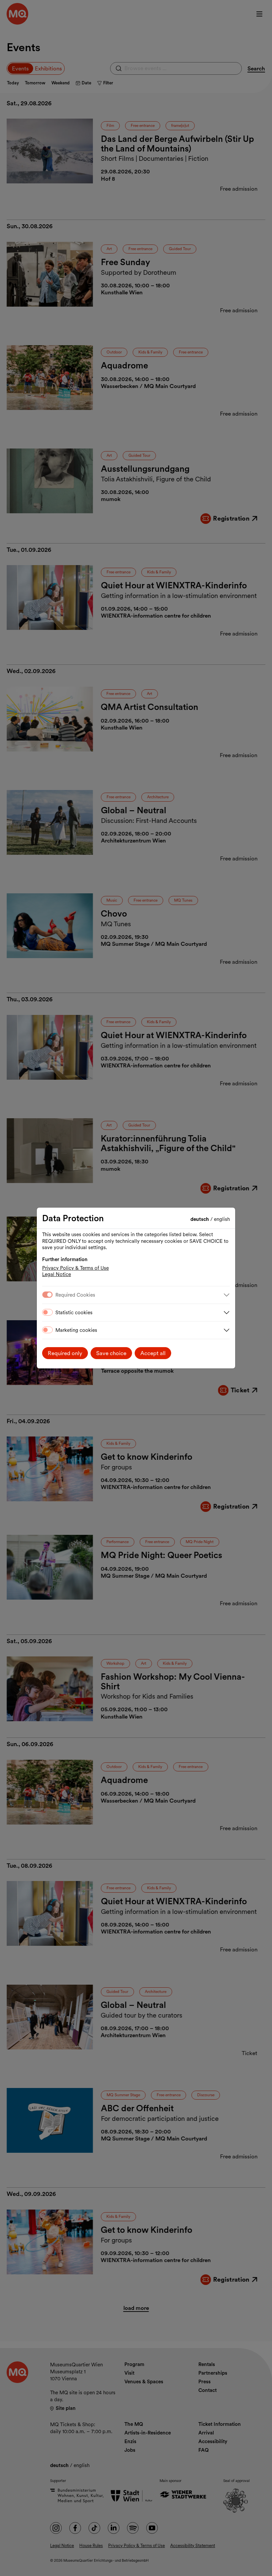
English (222, 1219)
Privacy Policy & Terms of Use (75, 1268)
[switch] (47, 1312)
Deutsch (200, 1219)
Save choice (111, 1353)
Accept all (153, 1353)
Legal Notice (57, 1274)
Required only (65, 1353)
